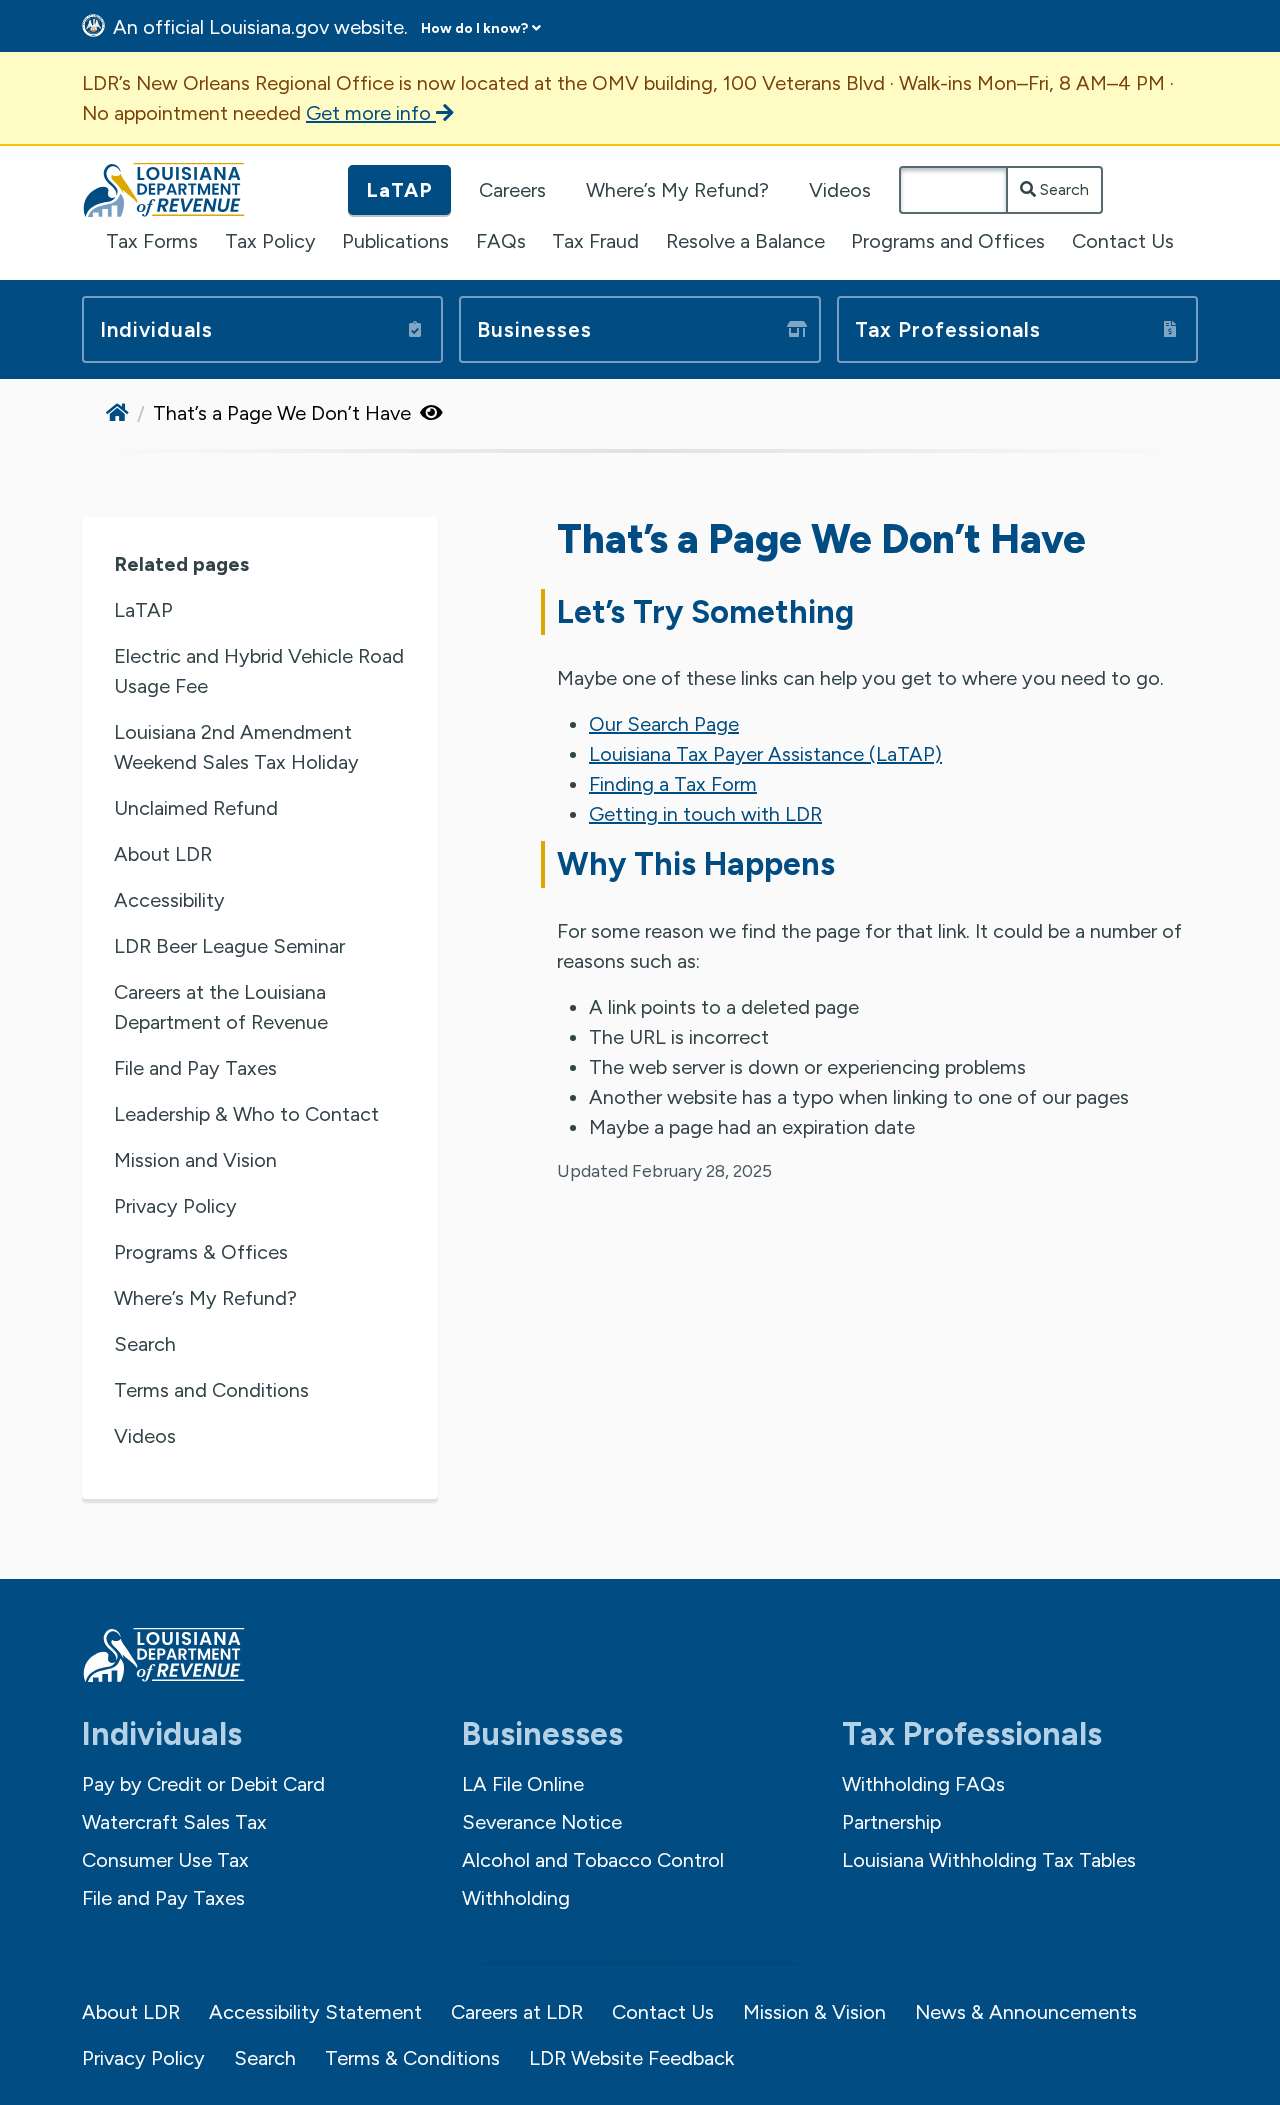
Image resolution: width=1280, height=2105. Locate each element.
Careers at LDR (517, 2012)
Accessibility (169, 900)
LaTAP (399, 190)
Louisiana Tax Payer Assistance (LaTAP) (765, 754)
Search (1062, 189)
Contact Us (1123, 241)
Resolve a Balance (745, 241)
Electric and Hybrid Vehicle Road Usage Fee (259, 671)
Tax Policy (270, 241)
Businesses (534, 329)
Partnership (891, 1822)
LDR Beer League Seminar (229, 946)
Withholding (516, 1898)
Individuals (156, 329)
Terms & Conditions (412, 2058)
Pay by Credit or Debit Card (203, 1784)
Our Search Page (664, 724)
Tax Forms (152, 241)
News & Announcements (1026, 2012)
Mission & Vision (814, 2012)
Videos (840, 190)
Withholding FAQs (923, 1784)
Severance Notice (542, 1822)
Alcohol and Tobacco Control (593, 1860)
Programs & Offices (201, 1252)
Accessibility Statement (315, 2012)
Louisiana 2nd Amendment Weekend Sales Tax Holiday (236, 747)
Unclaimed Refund (196, 808)
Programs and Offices (948, 241)
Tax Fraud (595, 241)
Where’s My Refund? (677, 190)
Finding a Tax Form (673, 784)
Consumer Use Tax (165, 1860)
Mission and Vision (195, 1160)
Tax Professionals (948, 329)
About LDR (163, 854)
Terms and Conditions (211, 1390)
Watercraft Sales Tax (174, 1822)
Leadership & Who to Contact (246, 1114)
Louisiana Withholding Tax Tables (989, 1860)
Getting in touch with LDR (705, 814)
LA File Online (523, 1784)
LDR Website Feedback (631, 2058)
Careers (512, 190)
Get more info (371, 113)
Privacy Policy (175, 1206)
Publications (395, 241)
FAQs (501, 241)
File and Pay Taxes (195, 1068)
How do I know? (474, 28)
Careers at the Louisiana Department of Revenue (221, 1007)
